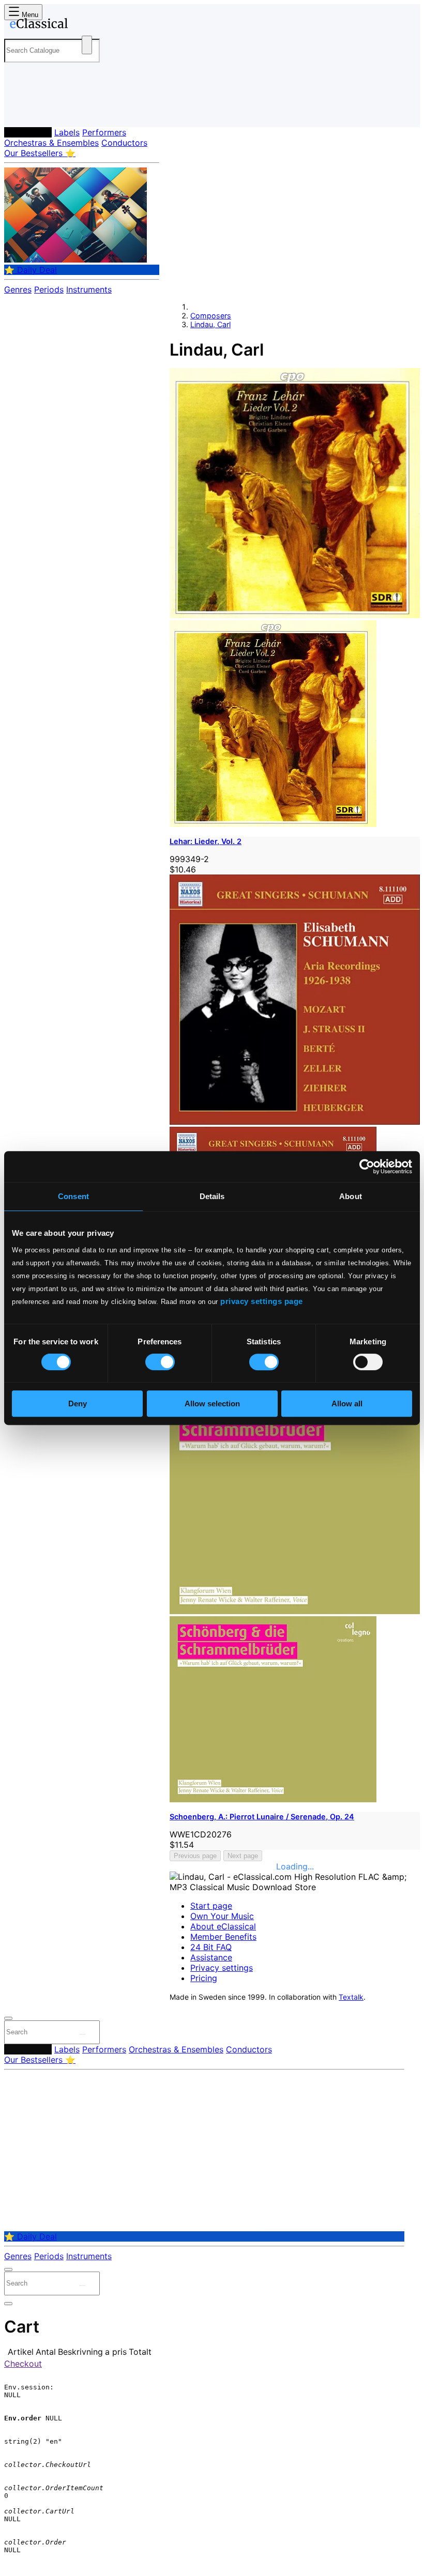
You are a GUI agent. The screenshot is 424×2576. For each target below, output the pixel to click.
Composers (28, 132)
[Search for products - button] (87, 45)
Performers (104, 132)
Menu (29, 15)
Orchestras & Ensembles (51, 143)
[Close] (8, 2018)
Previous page (195, 1856)
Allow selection (212, 1404)
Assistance (211, 1957)
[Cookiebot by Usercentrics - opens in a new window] (367, 1167)
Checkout (23, 2364)
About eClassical (223, 1926)
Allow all (347, 1404)
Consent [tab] (73, 1196)
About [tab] (351, 1196)
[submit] (82, 2034)
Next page (243, 1856)
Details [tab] (212, 1196)
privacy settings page (262, 1301)
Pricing (204, 1978)
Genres (18, 289)
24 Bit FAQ (211, 1947)
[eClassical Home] (85, 25)
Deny (78, 1404)
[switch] (160, 1362)
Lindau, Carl (210, 324)
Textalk (351, 1997)
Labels (67, 132)
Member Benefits (223, 1937)
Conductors (124, 143)
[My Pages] (18, 111)
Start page (211, 1906)
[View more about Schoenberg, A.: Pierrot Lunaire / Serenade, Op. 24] (295, 1611)
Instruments (89, 289)
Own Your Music (222, 1916)
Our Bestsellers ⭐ (40, 153)
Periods (49, 289)
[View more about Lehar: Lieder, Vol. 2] (295, 615)
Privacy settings (222, 1968)
